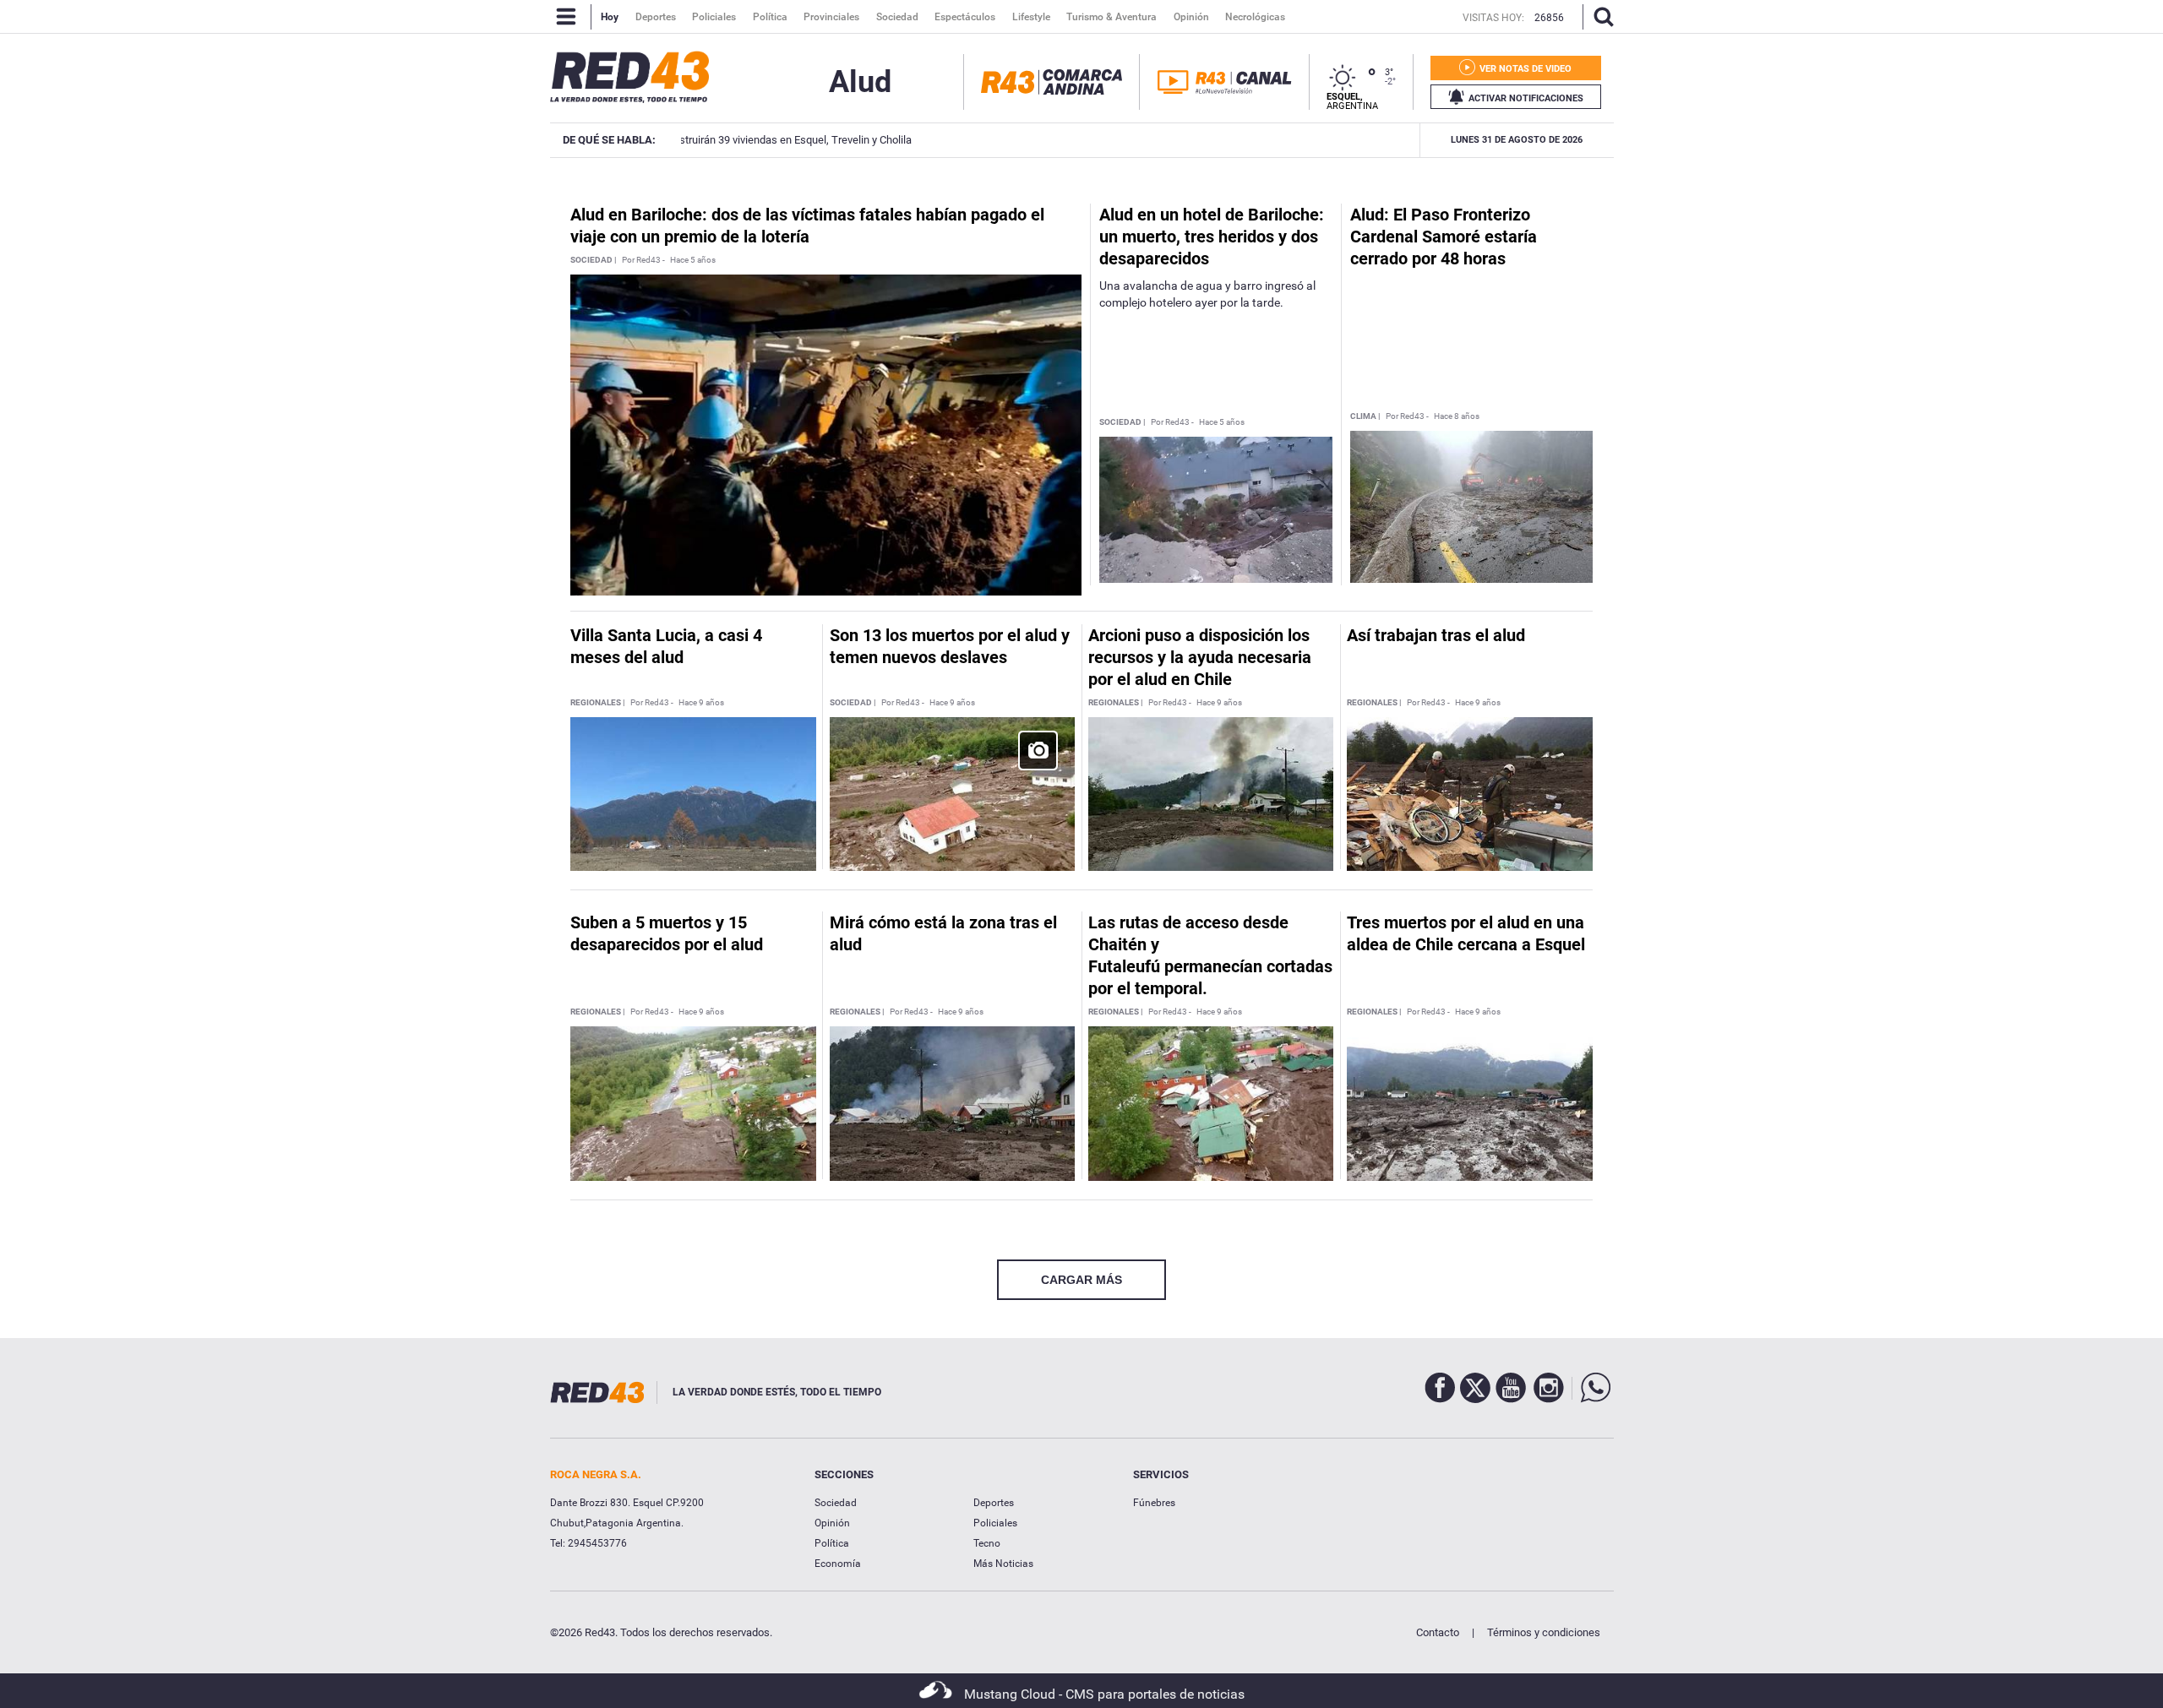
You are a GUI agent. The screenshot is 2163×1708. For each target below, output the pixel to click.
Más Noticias (1003, 1564)
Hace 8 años (1457, 416)
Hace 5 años (693, 260)
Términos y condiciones (1544, 1632)
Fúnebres (1154, 1503)
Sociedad (836, 1503)
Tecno (987, 1543)
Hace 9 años (701, 703)
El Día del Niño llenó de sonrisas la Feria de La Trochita (1225, 140)
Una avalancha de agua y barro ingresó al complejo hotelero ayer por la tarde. (1207, 294)
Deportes (994, 1503)
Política (832, 1543)
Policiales (995, 1523)
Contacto (1438, 1632)
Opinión (832, 1523)
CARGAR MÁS (1081, 1280)
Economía (838, 1564)
